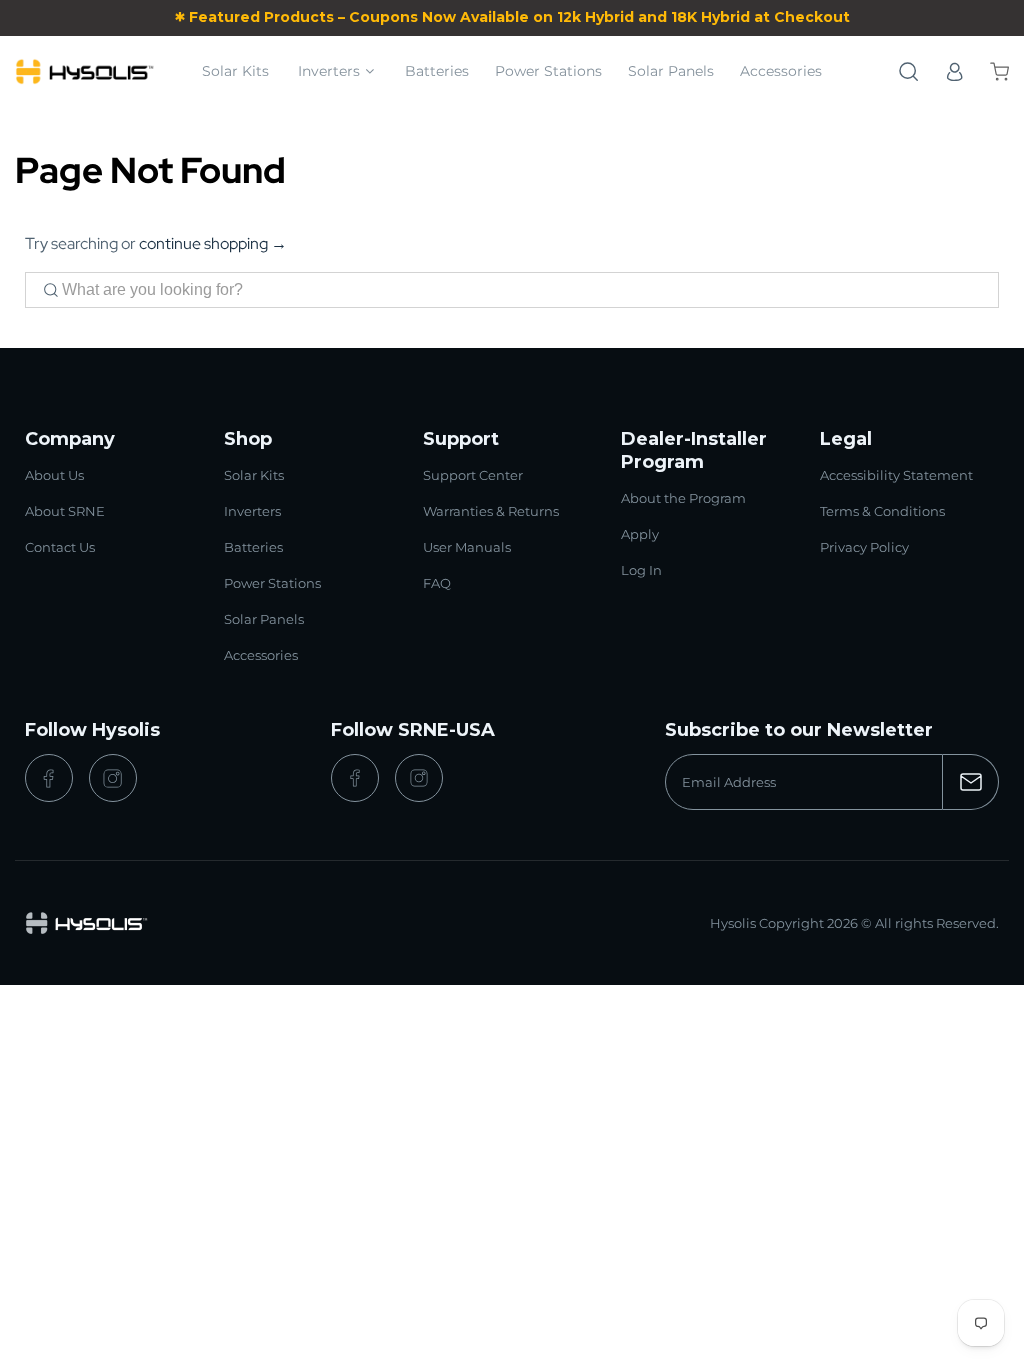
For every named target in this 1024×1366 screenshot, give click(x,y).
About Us (54, 475)
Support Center (473, 475)
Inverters (329, 71)
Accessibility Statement (896, 475)
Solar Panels (671, 71)
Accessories (781, 71)
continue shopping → (213, 243)
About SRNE (65, 511)
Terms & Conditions (882, 511)
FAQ (437, 583)
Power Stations (548, 71)
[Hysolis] (85, 71)
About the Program (683, 498)
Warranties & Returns (491, 511)
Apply (640, 534)
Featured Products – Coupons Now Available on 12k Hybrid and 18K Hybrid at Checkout (519, 17)
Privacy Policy (864, 547)
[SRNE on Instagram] (419, 778)
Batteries (437, 71)
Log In (641, 570)
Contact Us (60, 547)
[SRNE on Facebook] (355, 778)
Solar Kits (235, 71)
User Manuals (467, 547)
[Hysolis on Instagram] (113, 778)
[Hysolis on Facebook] (49, 778)
